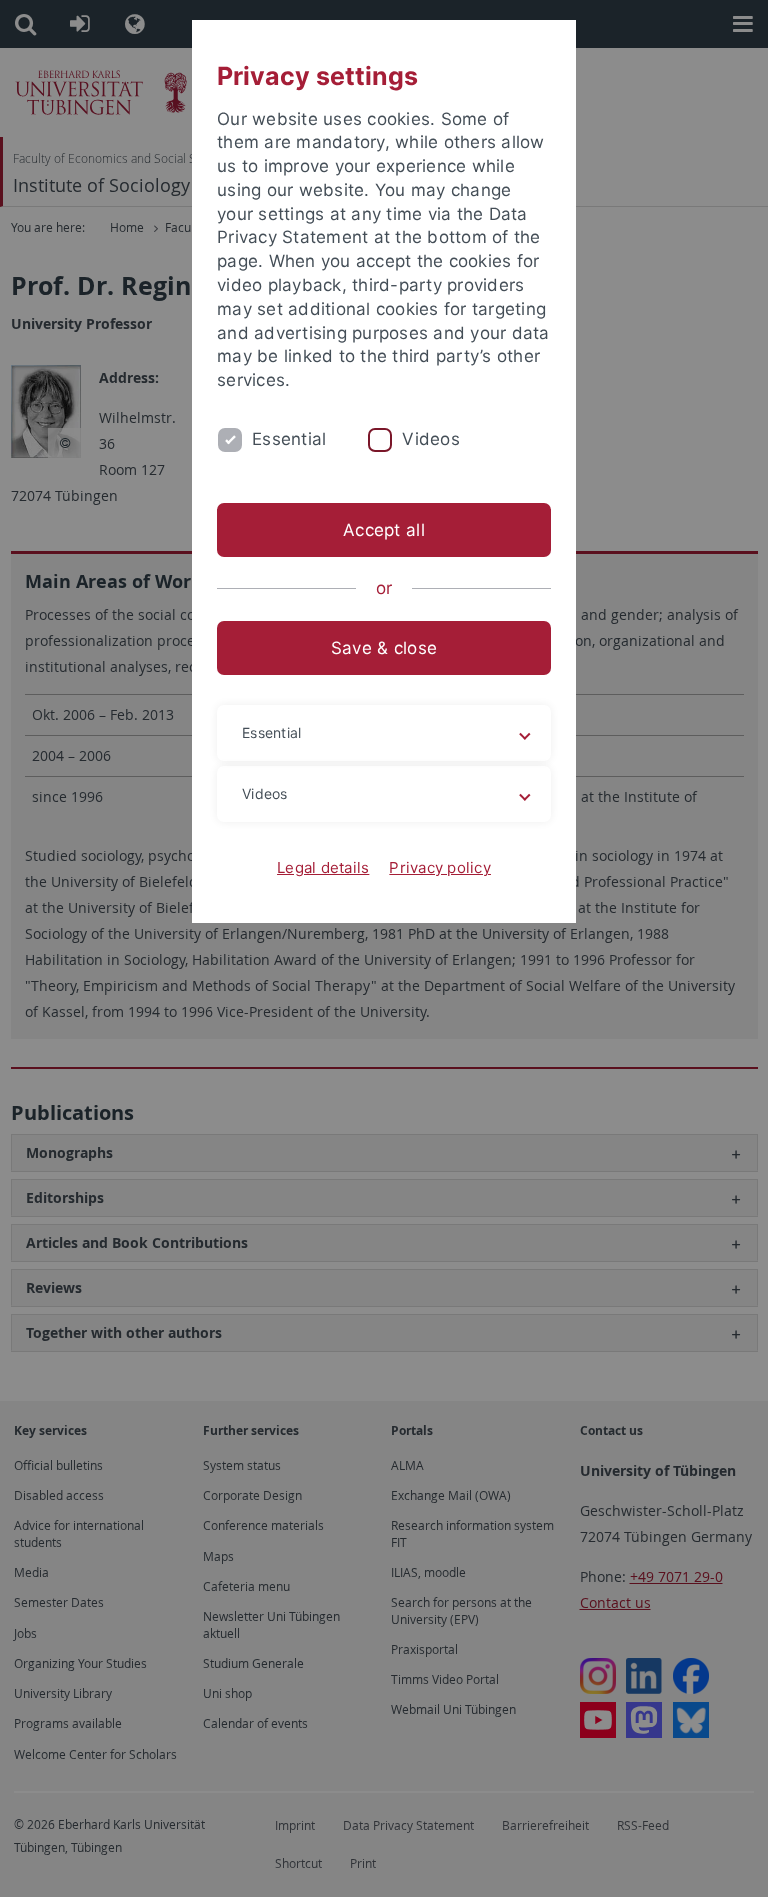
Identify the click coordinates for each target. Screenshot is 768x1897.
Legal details (323, 867)
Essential (289, 439)
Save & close (384, 648)
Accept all (384, 530)
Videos (431, 439)
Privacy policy (440, 867)
